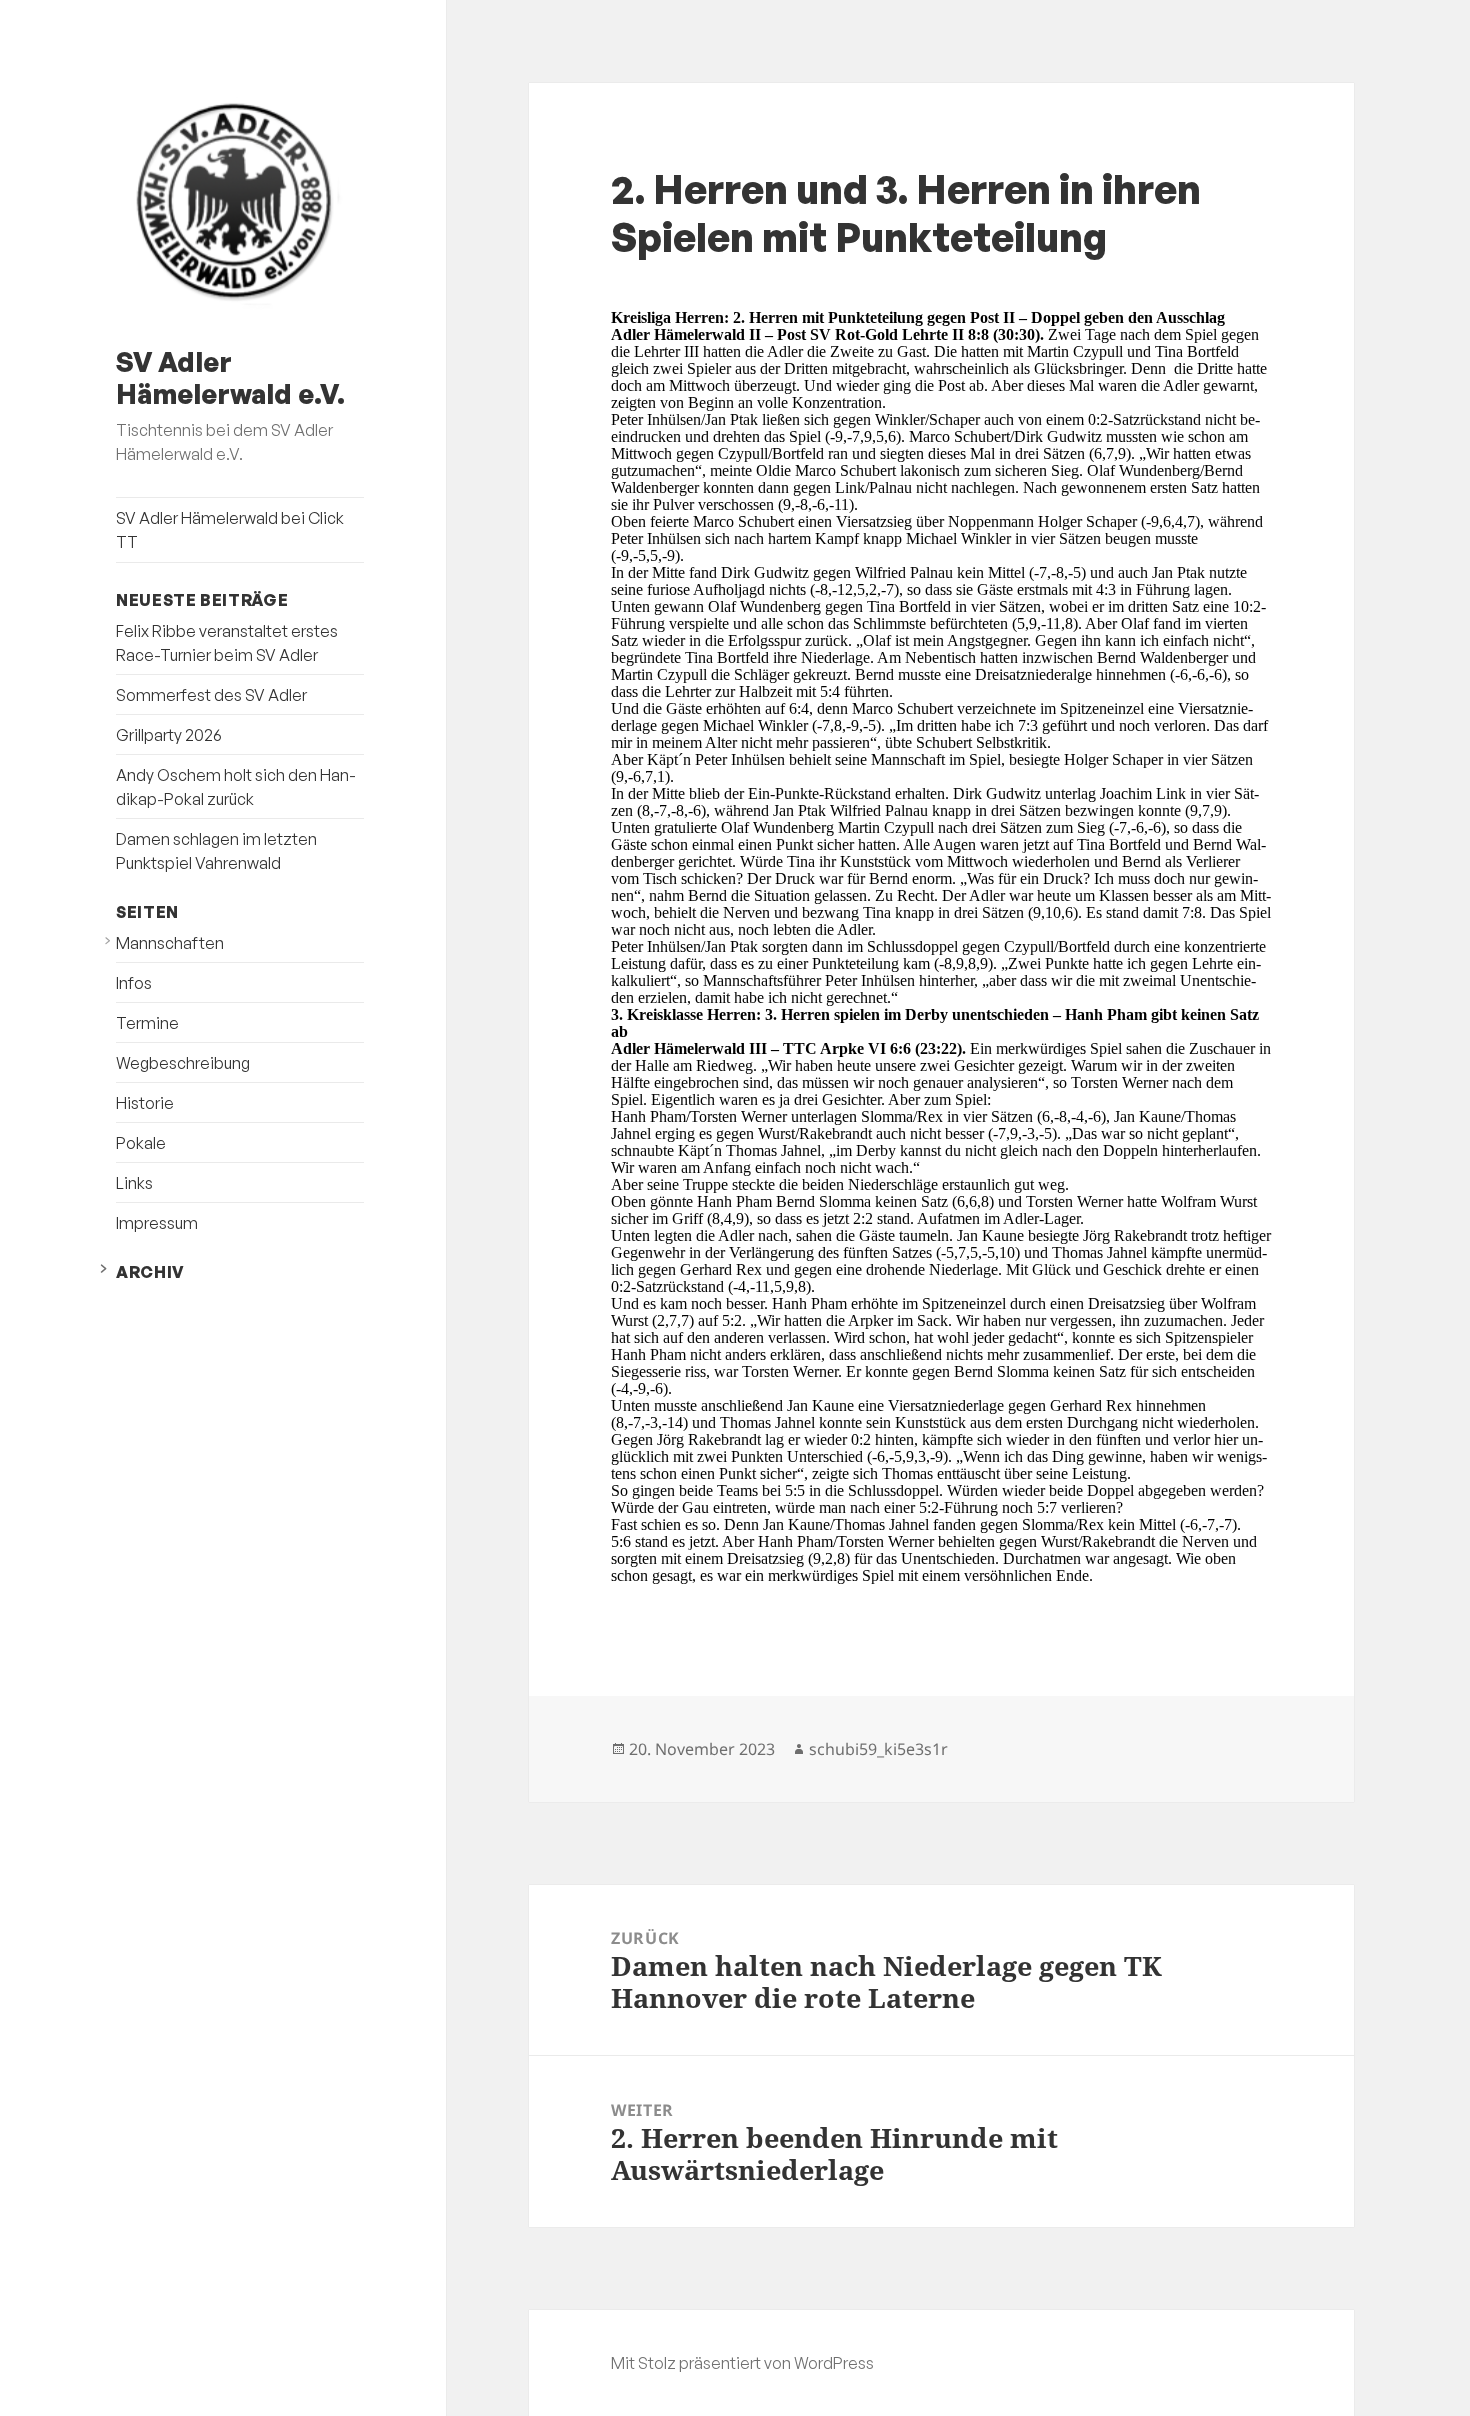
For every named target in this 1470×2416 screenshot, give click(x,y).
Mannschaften (170, 943)
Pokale (141, 1143)
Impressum (157, 1223)
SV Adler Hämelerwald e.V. (230, 377)
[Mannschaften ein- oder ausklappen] (107, 941)
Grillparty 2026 (169, 735)
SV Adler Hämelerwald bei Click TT (230, 530)
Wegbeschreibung (183, 1063)
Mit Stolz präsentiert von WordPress (742, 2363)
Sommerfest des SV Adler (211, 695)
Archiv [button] (150, 1272)
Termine (147, 1023)
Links (134, 1183)
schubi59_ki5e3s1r (878, 1749)
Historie (145, 1103)
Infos (134, 983)
